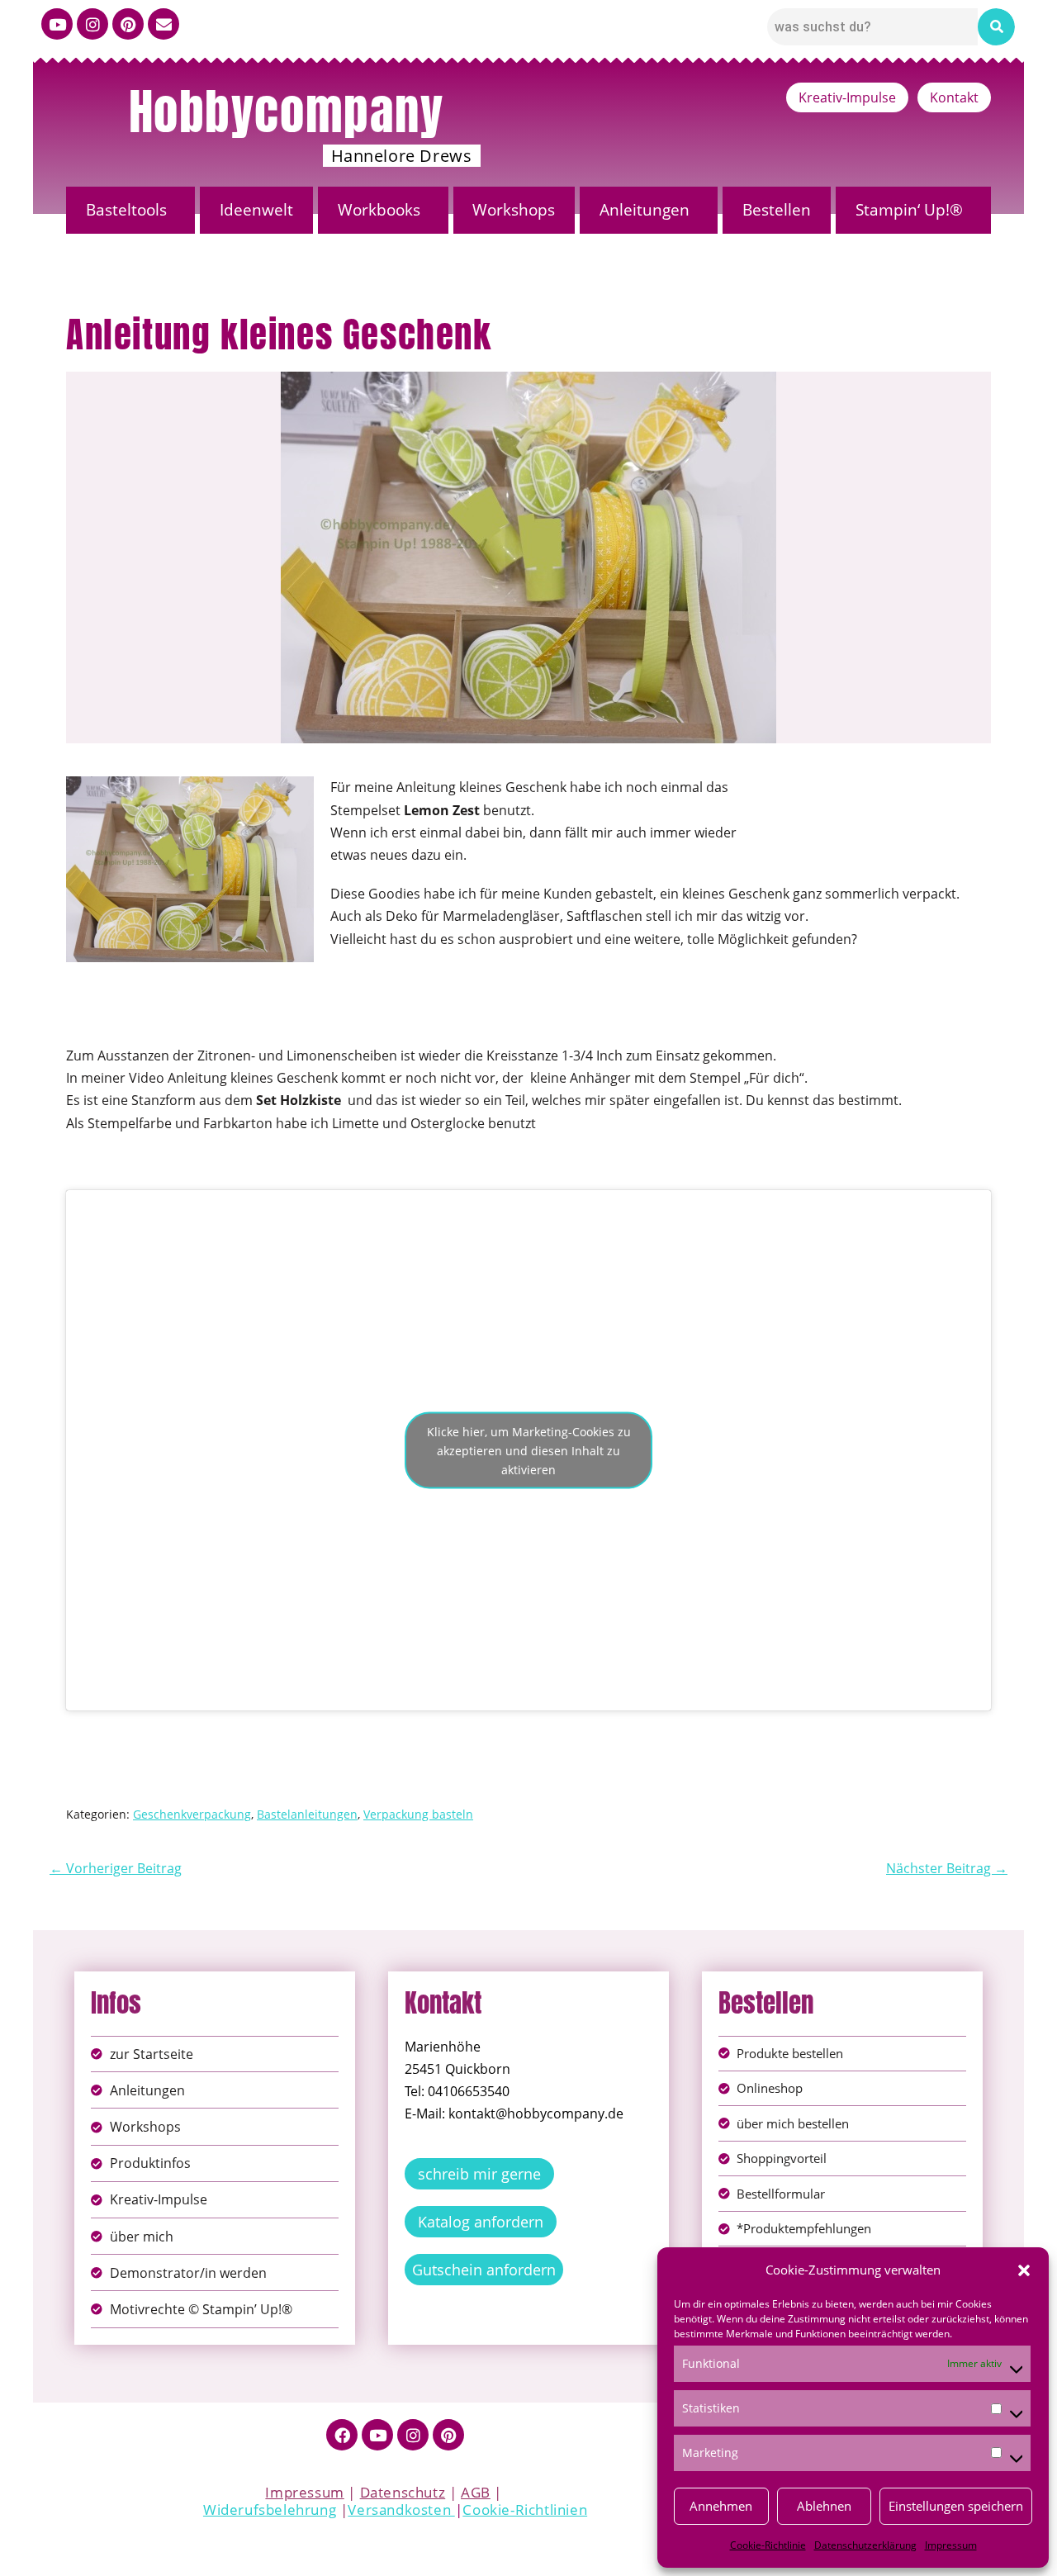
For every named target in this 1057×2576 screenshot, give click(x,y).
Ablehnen (824, 2506)
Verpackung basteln (418, 1814)
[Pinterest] (128, 24)
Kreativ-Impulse (847, 97)
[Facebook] (342, 2435)
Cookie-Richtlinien (525, 2510)
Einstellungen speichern (956, 2506)
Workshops (514, 210)
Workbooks (379, 210)
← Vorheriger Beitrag (116, 1868)
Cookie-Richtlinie (768, 2545)
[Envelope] (164, 24)
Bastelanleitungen (307, 1814)
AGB (476, 2492)
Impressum (951, 2545)
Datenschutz (403, 2492)
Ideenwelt (256, 210)
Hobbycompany (287, 111)
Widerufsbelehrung (270, 2510)
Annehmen (721, 2506)
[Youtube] (57, 24)
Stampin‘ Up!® (909, 210)
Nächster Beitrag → (947, 1868)
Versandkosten (401, 2510)
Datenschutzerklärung (865, 2545)
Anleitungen (645, 210)
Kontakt (954, 97)
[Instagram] (92, 24)
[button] (1024, 2270)
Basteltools (126, 210)
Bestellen (777, 210)
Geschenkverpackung (192, 1814)
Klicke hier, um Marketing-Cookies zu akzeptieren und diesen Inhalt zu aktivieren (529, 1451)
